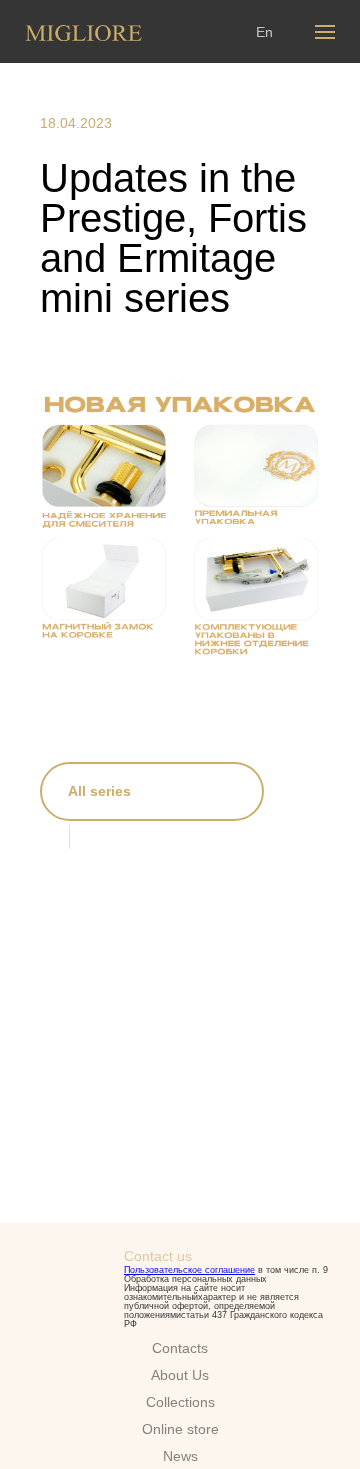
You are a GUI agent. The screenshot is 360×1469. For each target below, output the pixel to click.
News (180, 1456)
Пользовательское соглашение (189, 1270)
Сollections (180, 1402)
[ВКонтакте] (102, 836)
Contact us (158, 1256)
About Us (180, 1375)
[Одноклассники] (143, 836)
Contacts (180, 1348)
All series (99, 791)
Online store (180, 1429)
